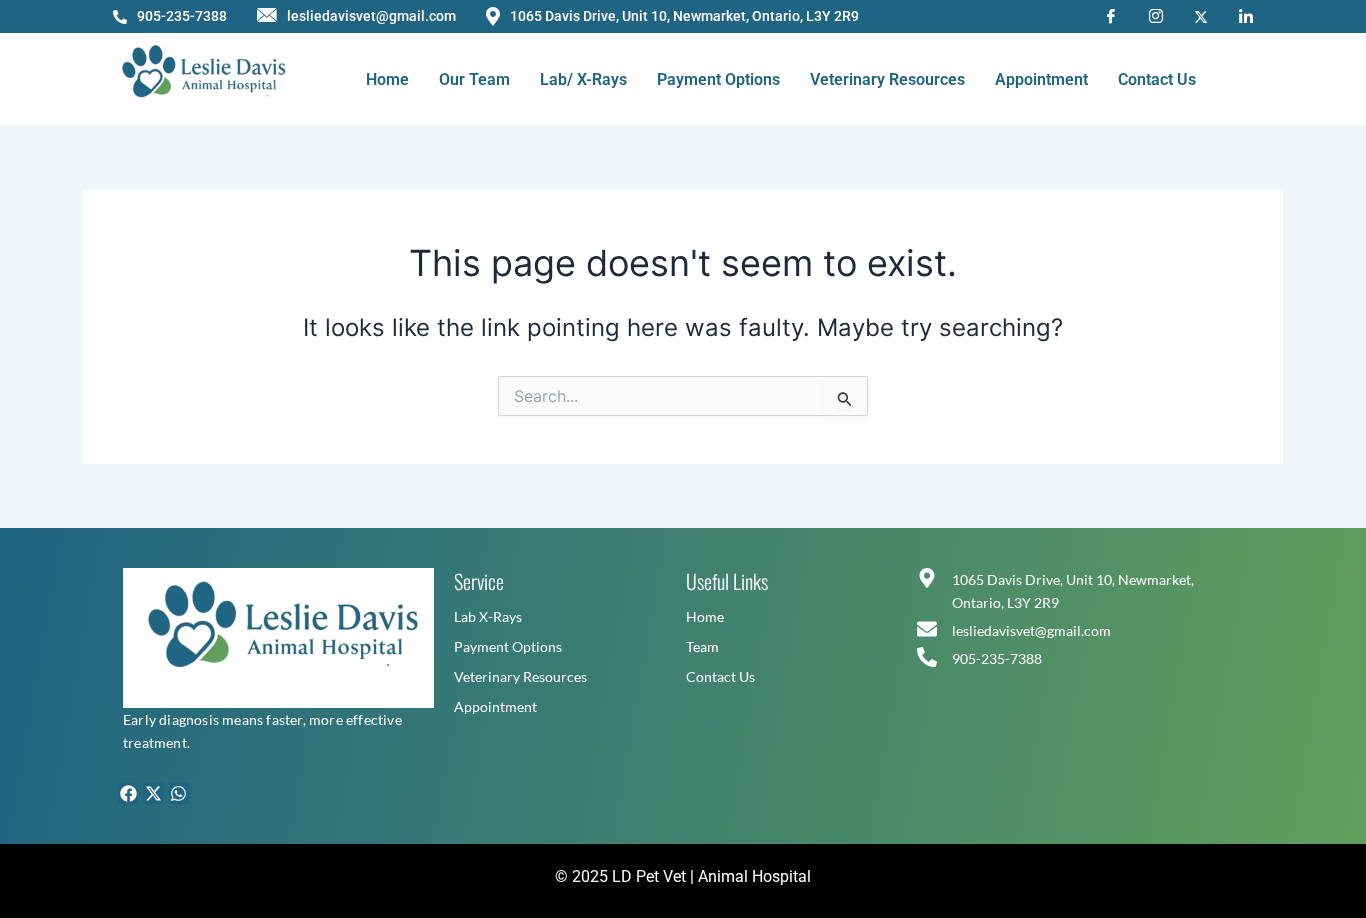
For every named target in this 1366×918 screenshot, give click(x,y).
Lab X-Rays (488, 616)
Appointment (1041, 79)
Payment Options (718, 79)
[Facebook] (1111, 15)
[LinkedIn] (1246, 15)
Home (387, 79)
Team (702, 646)
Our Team (474, 79)
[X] (1201, 15)
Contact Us (1157, 79)
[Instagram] (1156, 15)
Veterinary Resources (887, 79)
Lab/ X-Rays (583, 79)
